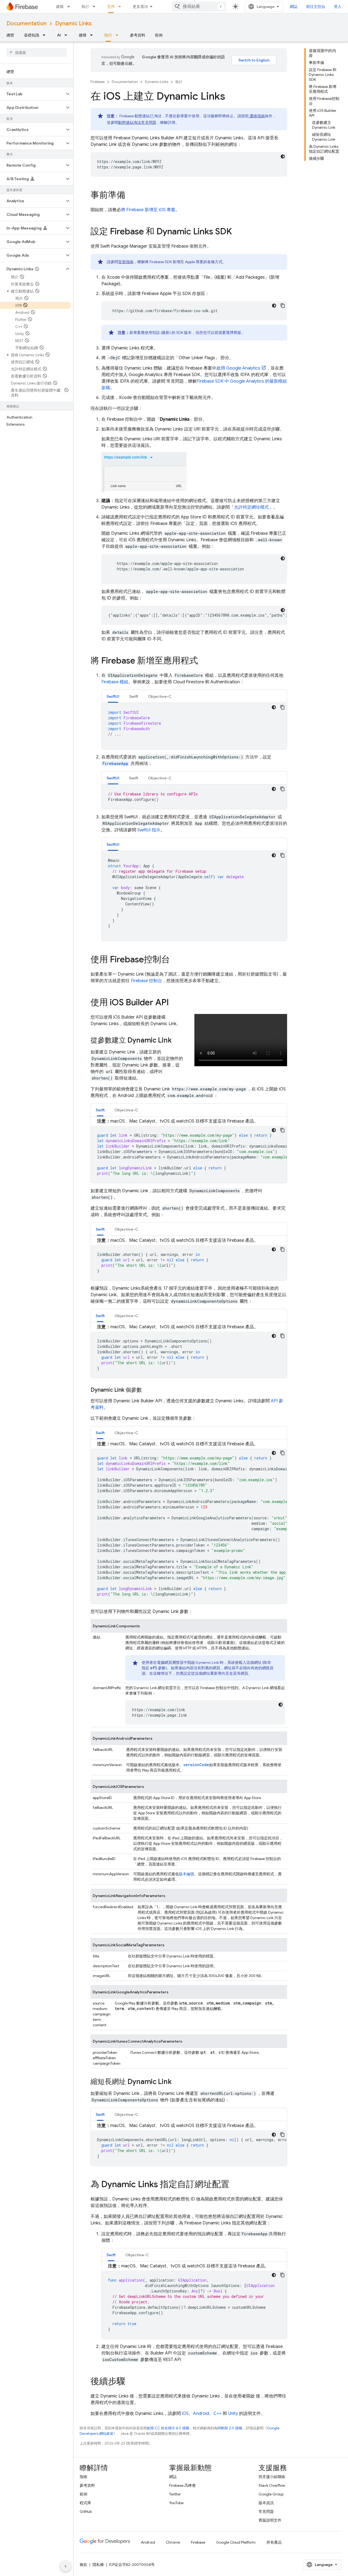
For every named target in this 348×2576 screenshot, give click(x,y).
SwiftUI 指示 (149, 830)
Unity (233, 2414)
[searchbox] (37, 53)
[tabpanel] (194, 726)
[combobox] (199, 7)
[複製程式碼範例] (283, 306)
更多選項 (140, 7)
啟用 (238, 368)
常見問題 (266, 2512)
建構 (60, 7)
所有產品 (274, 2542)
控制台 (146, 981)
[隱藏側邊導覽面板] (66, 2566)
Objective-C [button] (160, 696)
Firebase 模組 (115, 682)
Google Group (271, 2494)
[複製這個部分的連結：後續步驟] (131, 2382)
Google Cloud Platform (236, 2542)
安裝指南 (126, 262)
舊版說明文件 (270, 2520)
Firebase (98, 82)
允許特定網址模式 (251, 507)
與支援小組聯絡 (272, 2477)
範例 (159, 35)
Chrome (173, 2542)
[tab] (113, 696)
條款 (83, 2565)
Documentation (27, 24)
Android (201, 2414)
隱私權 (98, 2565)
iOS (185, 2414)
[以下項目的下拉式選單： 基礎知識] (46, 35)
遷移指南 (257, 116)
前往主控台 (316, 7)
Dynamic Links (73, 24)
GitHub (86, 2512)
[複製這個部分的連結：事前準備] (131, 196)
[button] (32, 94)
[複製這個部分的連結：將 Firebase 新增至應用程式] (203, 661)
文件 (111, 7)
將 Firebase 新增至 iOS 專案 (148, 210)
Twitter (175, 2494)
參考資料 (138, 35)
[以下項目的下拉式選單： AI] (67, 35)
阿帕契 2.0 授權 (230, 2428)
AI (59, 35)
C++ (217, 2414)
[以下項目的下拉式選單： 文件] (121, 7)
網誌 (294, 7)
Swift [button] (134, 696)
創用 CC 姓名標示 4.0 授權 (168, 2428)
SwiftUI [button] (113, 696)
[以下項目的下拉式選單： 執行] (96, 7)
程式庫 (85, 2503)
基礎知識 (32, 35)
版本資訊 (266, 2503)
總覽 (10, 35)
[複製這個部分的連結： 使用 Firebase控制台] (175, 960)
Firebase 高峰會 (182, 2485)
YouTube (176, 2503)
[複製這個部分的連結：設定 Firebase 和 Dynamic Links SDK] (237, 232)
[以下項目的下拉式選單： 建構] (70, 7)
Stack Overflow (272, 2485)
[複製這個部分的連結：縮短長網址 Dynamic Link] (177, 2082)
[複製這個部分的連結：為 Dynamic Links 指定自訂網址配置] (235, 2185)
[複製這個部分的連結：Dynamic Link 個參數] (147, 1390)
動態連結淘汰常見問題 (137, 122)
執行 (85, 7)
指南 (83, 2477)
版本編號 (187, 1874)
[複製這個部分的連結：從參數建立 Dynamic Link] (177, 1041)
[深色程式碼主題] (283, 156)
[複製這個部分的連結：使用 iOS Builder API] (174, 1003)
